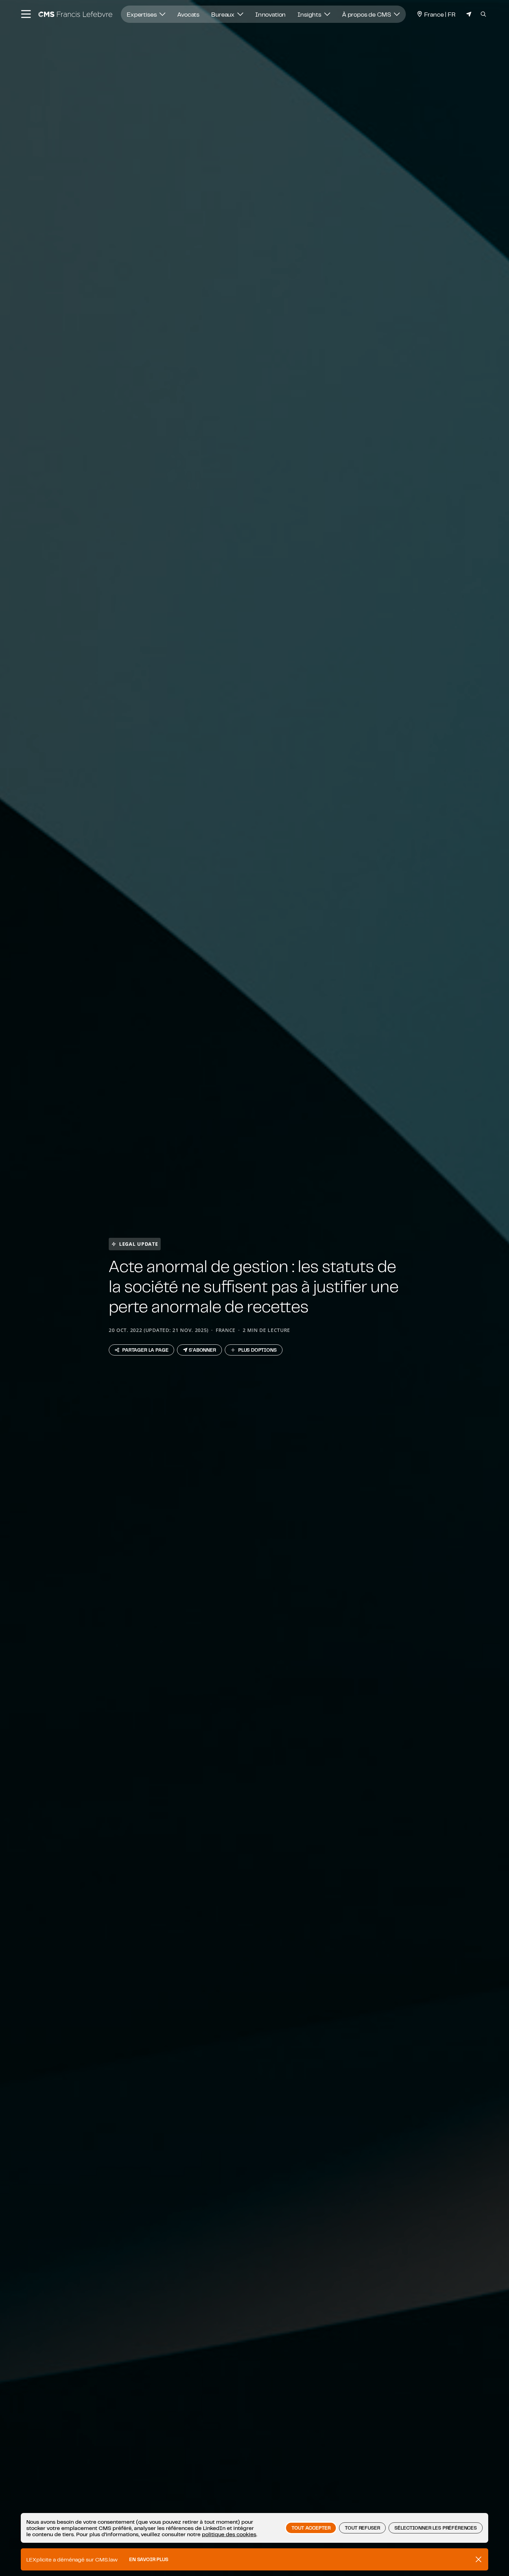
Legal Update (139, 1244)
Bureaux (224, 14)
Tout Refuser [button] (362, 2528)
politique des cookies (229, 2534)
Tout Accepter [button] (311, 2528)
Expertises (142, 14)
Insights (310, 14)
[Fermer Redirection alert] (479, 2559)
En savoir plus (149, 2559)
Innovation (270, 14)
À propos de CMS (367, 14)
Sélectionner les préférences (436, 2528)
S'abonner (202, 1350)
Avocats (188, 14)
